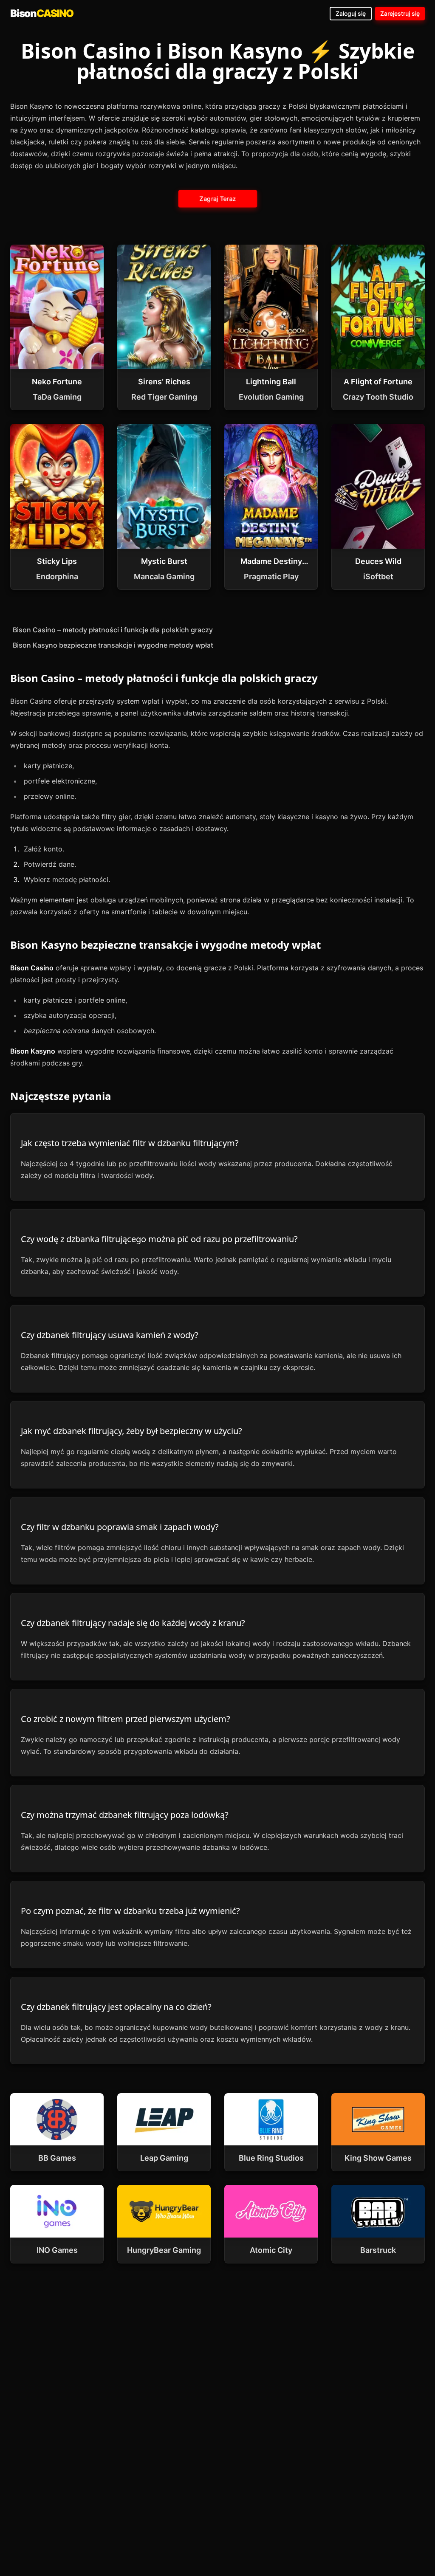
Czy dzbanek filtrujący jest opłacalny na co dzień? (116, 2007)
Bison (42, 13)
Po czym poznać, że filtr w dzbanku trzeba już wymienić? (130, 1911)
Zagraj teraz (217, 199)
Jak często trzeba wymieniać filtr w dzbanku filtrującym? (130, 1143)
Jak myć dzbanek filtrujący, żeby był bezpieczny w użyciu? (131, 1431)
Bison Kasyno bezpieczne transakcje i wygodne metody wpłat (113, 645)
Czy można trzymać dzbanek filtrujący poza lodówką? (125, 1815)
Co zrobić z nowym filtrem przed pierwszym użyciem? (126, 1719)
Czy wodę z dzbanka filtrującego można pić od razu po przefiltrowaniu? (159, 1239)
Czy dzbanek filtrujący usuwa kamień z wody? (110, 1335)
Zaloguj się (351, 13)
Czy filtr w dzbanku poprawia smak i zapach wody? (120, 1527)
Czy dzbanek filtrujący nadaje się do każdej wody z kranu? (133, 1623)
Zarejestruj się (400, 13)
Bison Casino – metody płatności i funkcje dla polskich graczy (113, 630)
